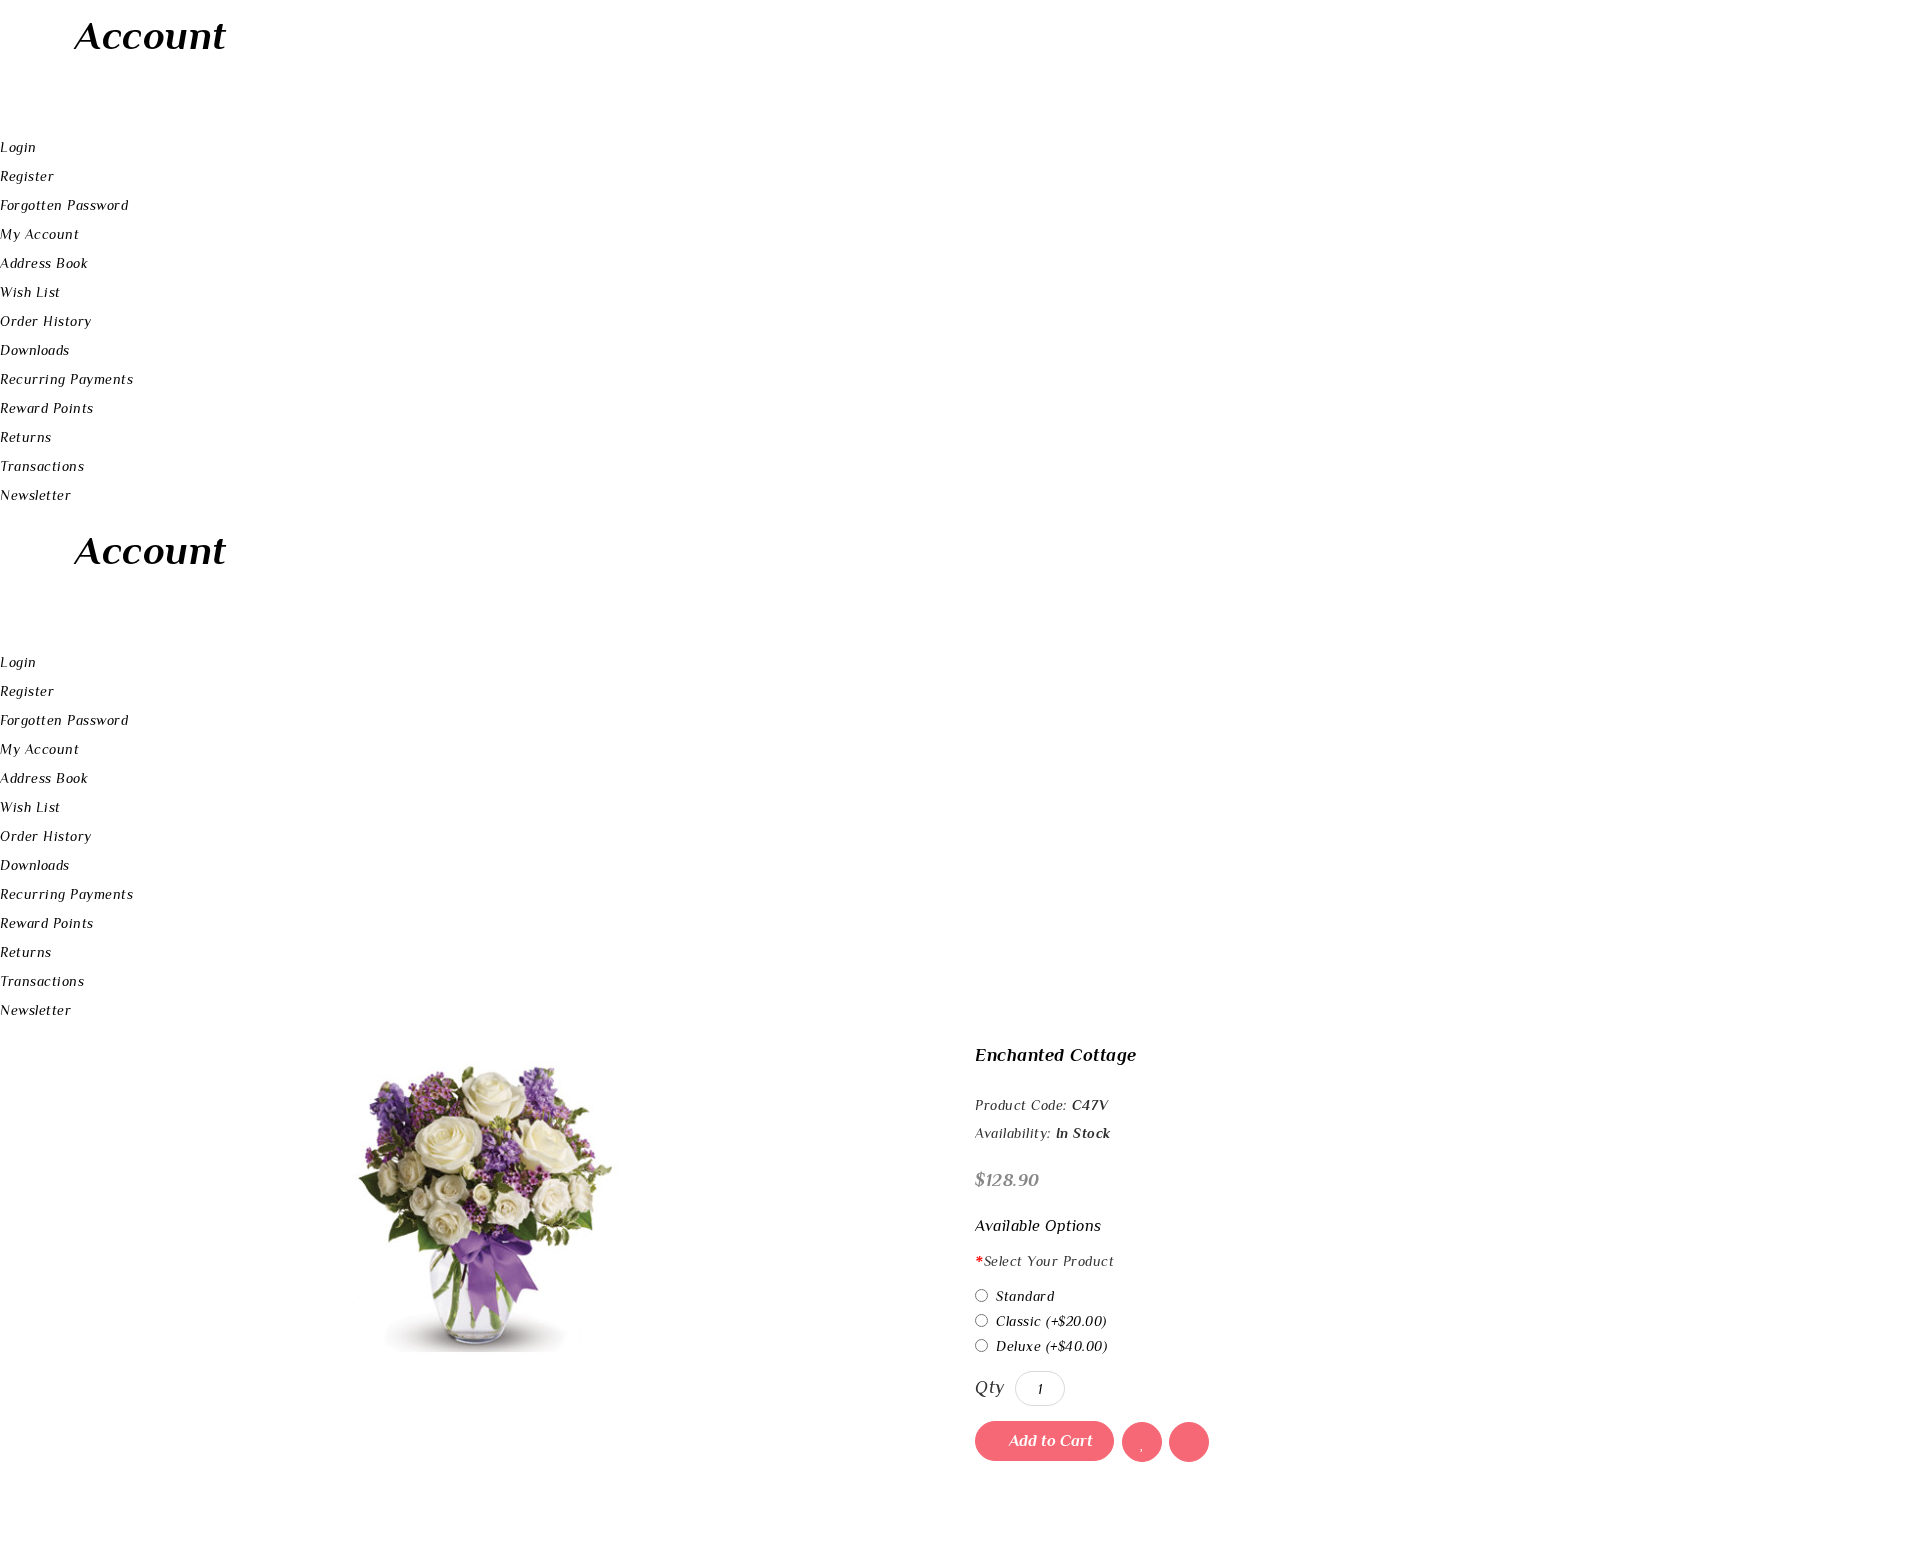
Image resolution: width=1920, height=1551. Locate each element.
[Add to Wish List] (1142, 1442)
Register (27, 176)
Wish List (30, 292)
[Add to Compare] (1189, 1442)
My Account (39, 234)
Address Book (44, 263)
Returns (26, 437)
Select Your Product (1049, 1261)
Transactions (42, 466)
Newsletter (35, 495)
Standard (1025, 1296)
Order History (46, 321)
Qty (990, 1387)
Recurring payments (66, 379)
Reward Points (47, 408)
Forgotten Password (64, 205)
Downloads (35, 350)
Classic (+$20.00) (1051, 1321)
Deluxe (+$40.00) (1051, 1346)
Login (18, 147)
